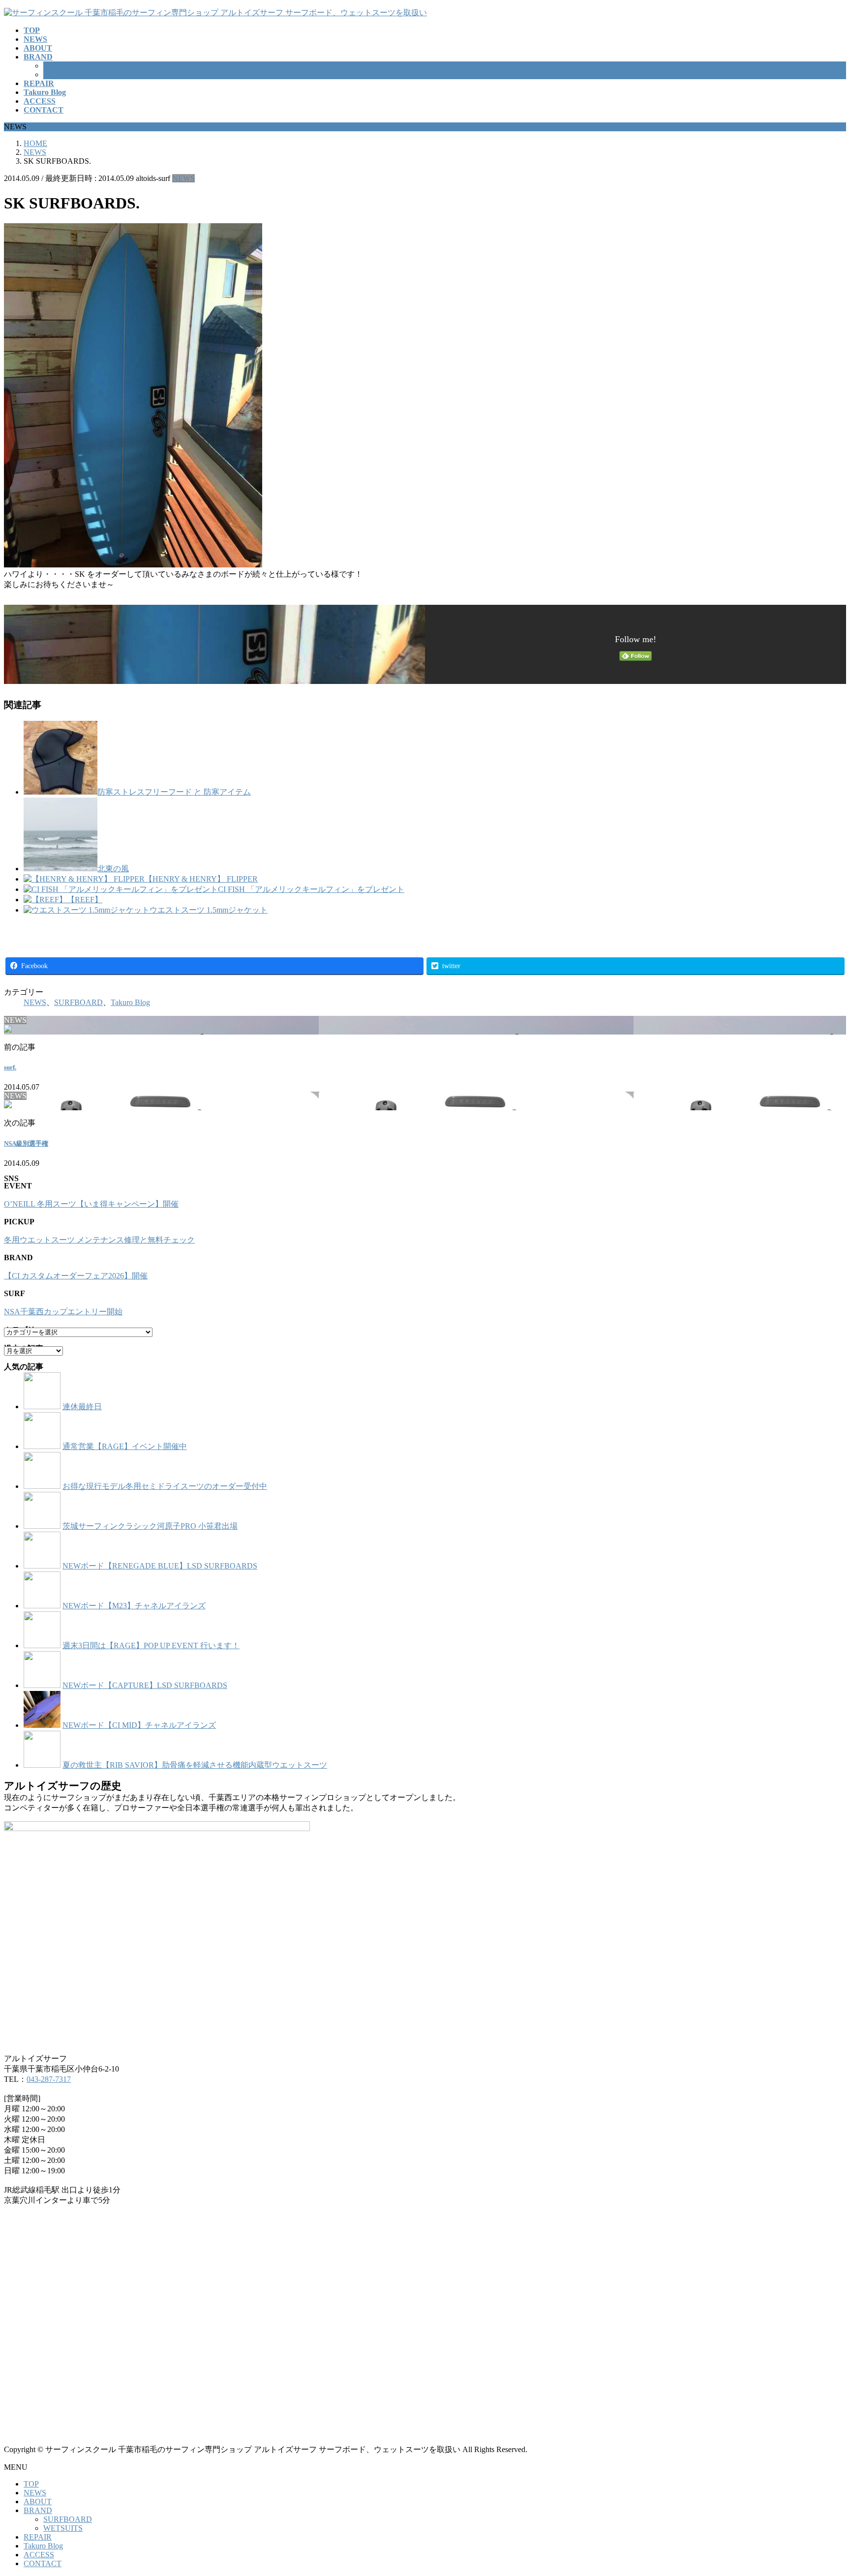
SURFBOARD (68, 66)
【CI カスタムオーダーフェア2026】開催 (76, 1276)
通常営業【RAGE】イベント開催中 (125, 1446)
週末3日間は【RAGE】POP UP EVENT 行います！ (151, 1645)
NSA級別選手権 (26, 1143)
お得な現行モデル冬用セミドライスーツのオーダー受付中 (165, 1486)
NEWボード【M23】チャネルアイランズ (134, 1606)
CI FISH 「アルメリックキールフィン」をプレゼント (311, 889)
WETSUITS (63, 74)
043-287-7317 (49, 2079)
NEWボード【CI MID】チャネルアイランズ (139, 1725)
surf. (10, 1067)
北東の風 (113, 869)
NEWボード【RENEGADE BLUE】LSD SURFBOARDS (160, 1566)
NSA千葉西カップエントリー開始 (63, 1312)
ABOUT (38, 2502)
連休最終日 (82, 1406)
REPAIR (38, 2537)
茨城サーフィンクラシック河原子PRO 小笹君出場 (150, 1526)
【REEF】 (85, 900)
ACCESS (39, 2555)
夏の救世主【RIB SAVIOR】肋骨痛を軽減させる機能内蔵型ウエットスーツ (195, 1765)
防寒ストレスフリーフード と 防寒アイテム (174, 792)
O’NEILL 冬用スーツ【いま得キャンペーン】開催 (91, 1204)
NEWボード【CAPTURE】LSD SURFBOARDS (145, 1685)
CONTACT (43, 2563)
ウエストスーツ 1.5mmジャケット (209, 910)
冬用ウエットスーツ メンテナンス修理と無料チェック (99, 1240)
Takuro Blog (130, 1002)
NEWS (183, 178)
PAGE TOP (823, 2489)
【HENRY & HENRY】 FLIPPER (201, 879)
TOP (31, 2484)
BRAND (38, 2510)
